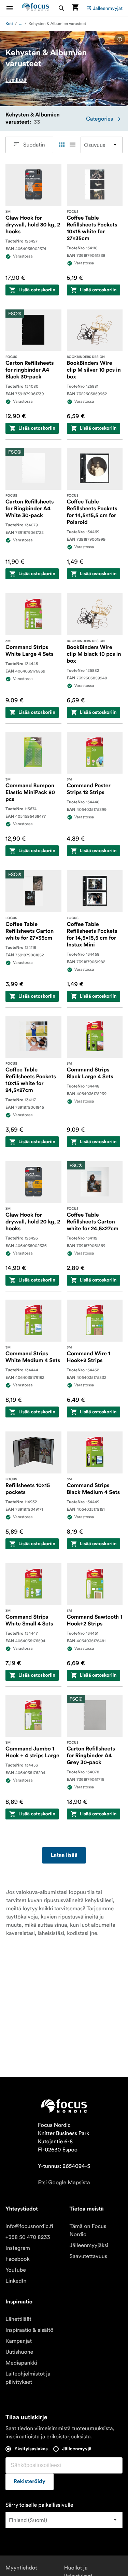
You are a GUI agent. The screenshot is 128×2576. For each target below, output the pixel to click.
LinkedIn (16, 2281)
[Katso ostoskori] (75, 8)
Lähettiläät (18, 2319)
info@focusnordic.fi (29, 2226)
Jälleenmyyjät (108, 8)
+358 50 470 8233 (28, 2237)
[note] (120, 39)
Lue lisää (16, 80)
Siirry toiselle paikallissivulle (39, 2505)
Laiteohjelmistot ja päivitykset (28, 2378)
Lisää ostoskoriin (37, 290)
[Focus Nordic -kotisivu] (35, 8)
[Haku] (61, 8)
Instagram (18, 2248)
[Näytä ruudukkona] (61, 145)
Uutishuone (19, 2352)
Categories (99, 119)
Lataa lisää (64, 1855)
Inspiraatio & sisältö (29, 2330)
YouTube (16, 2270)
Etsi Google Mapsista (64, 2183)
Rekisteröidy (30, 2482)
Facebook (18, 2259)
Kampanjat (19, 2341)
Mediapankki (21, 2363)
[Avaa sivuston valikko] (14, 8)
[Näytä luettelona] (72, 145)
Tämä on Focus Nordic (88, 2230)
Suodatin (34, 145)
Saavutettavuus (88, 2256)
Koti (9, 24)
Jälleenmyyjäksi (89, 2245)
